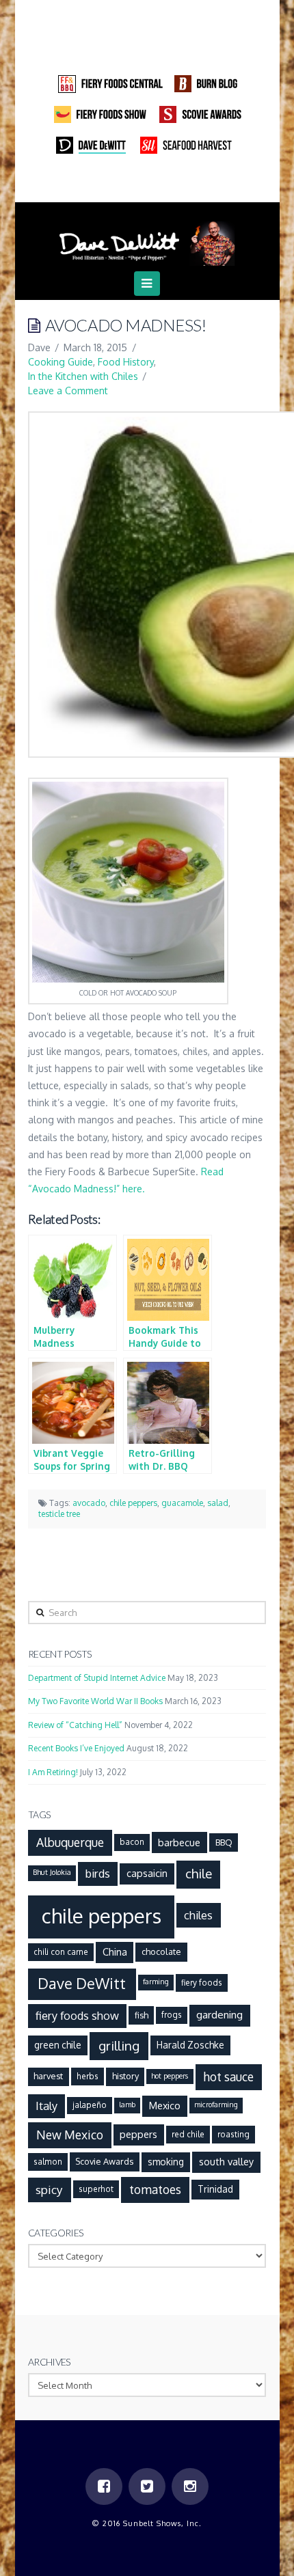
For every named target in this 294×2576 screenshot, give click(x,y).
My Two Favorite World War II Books (95, 1701)
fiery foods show (77, 2015)
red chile (188, 2134)
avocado (89, 1503)
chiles (198, 1915)
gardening (219, 2014)
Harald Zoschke (190, 2045)
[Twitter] (147, 184)
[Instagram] (174, 184)
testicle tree (59, 1514)
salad (218, 1503)
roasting (233, 2134)
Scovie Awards (104, 2161)
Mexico (165, 2105)
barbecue (179, 1842)
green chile (58, 2045)
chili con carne (61, 1952)
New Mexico (70, 2135)
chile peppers (133, 1503)
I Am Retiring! (53, 1772)
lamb (127, 2105)
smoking (166, 2162)
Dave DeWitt (82, 1983)
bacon (132, 1842)
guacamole (182, 1503)
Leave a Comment (68, 390)
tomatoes (155, 2189)
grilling (119, 2045)
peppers (138, 2134)
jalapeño (90, 2105)
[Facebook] (120, 184)
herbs (88, 2076)
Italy (46, 2106)
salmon (48, 2162)
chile (199, 1873)
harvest (48, 2076)
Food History (126, 362)
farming (156, 1982)
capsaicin (147, 1873)
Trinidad (215, 2189)
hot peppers (170, 2076)
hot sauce (228, 2077)
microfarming (216, 2105)
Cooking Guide (61, 362)
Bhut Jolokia (52, 1872)
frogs (172, 2015)
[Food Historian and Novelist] (147, 239)
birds (98, 1873)
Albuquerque (70, 1842)
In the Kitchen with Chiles (83, 376)
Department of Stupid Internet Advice (97, 1678)
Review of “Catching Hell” (75, 1725)
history (125, 2076)
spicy (49, 2189)
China (115, 1951)
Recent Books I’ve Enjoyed (76, 1748)
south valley (226, 2161)
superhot (96, 2189)
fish (142, 2015)
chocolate (161, 1951)
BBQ (224, 1842)
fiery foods (202, 1983)
